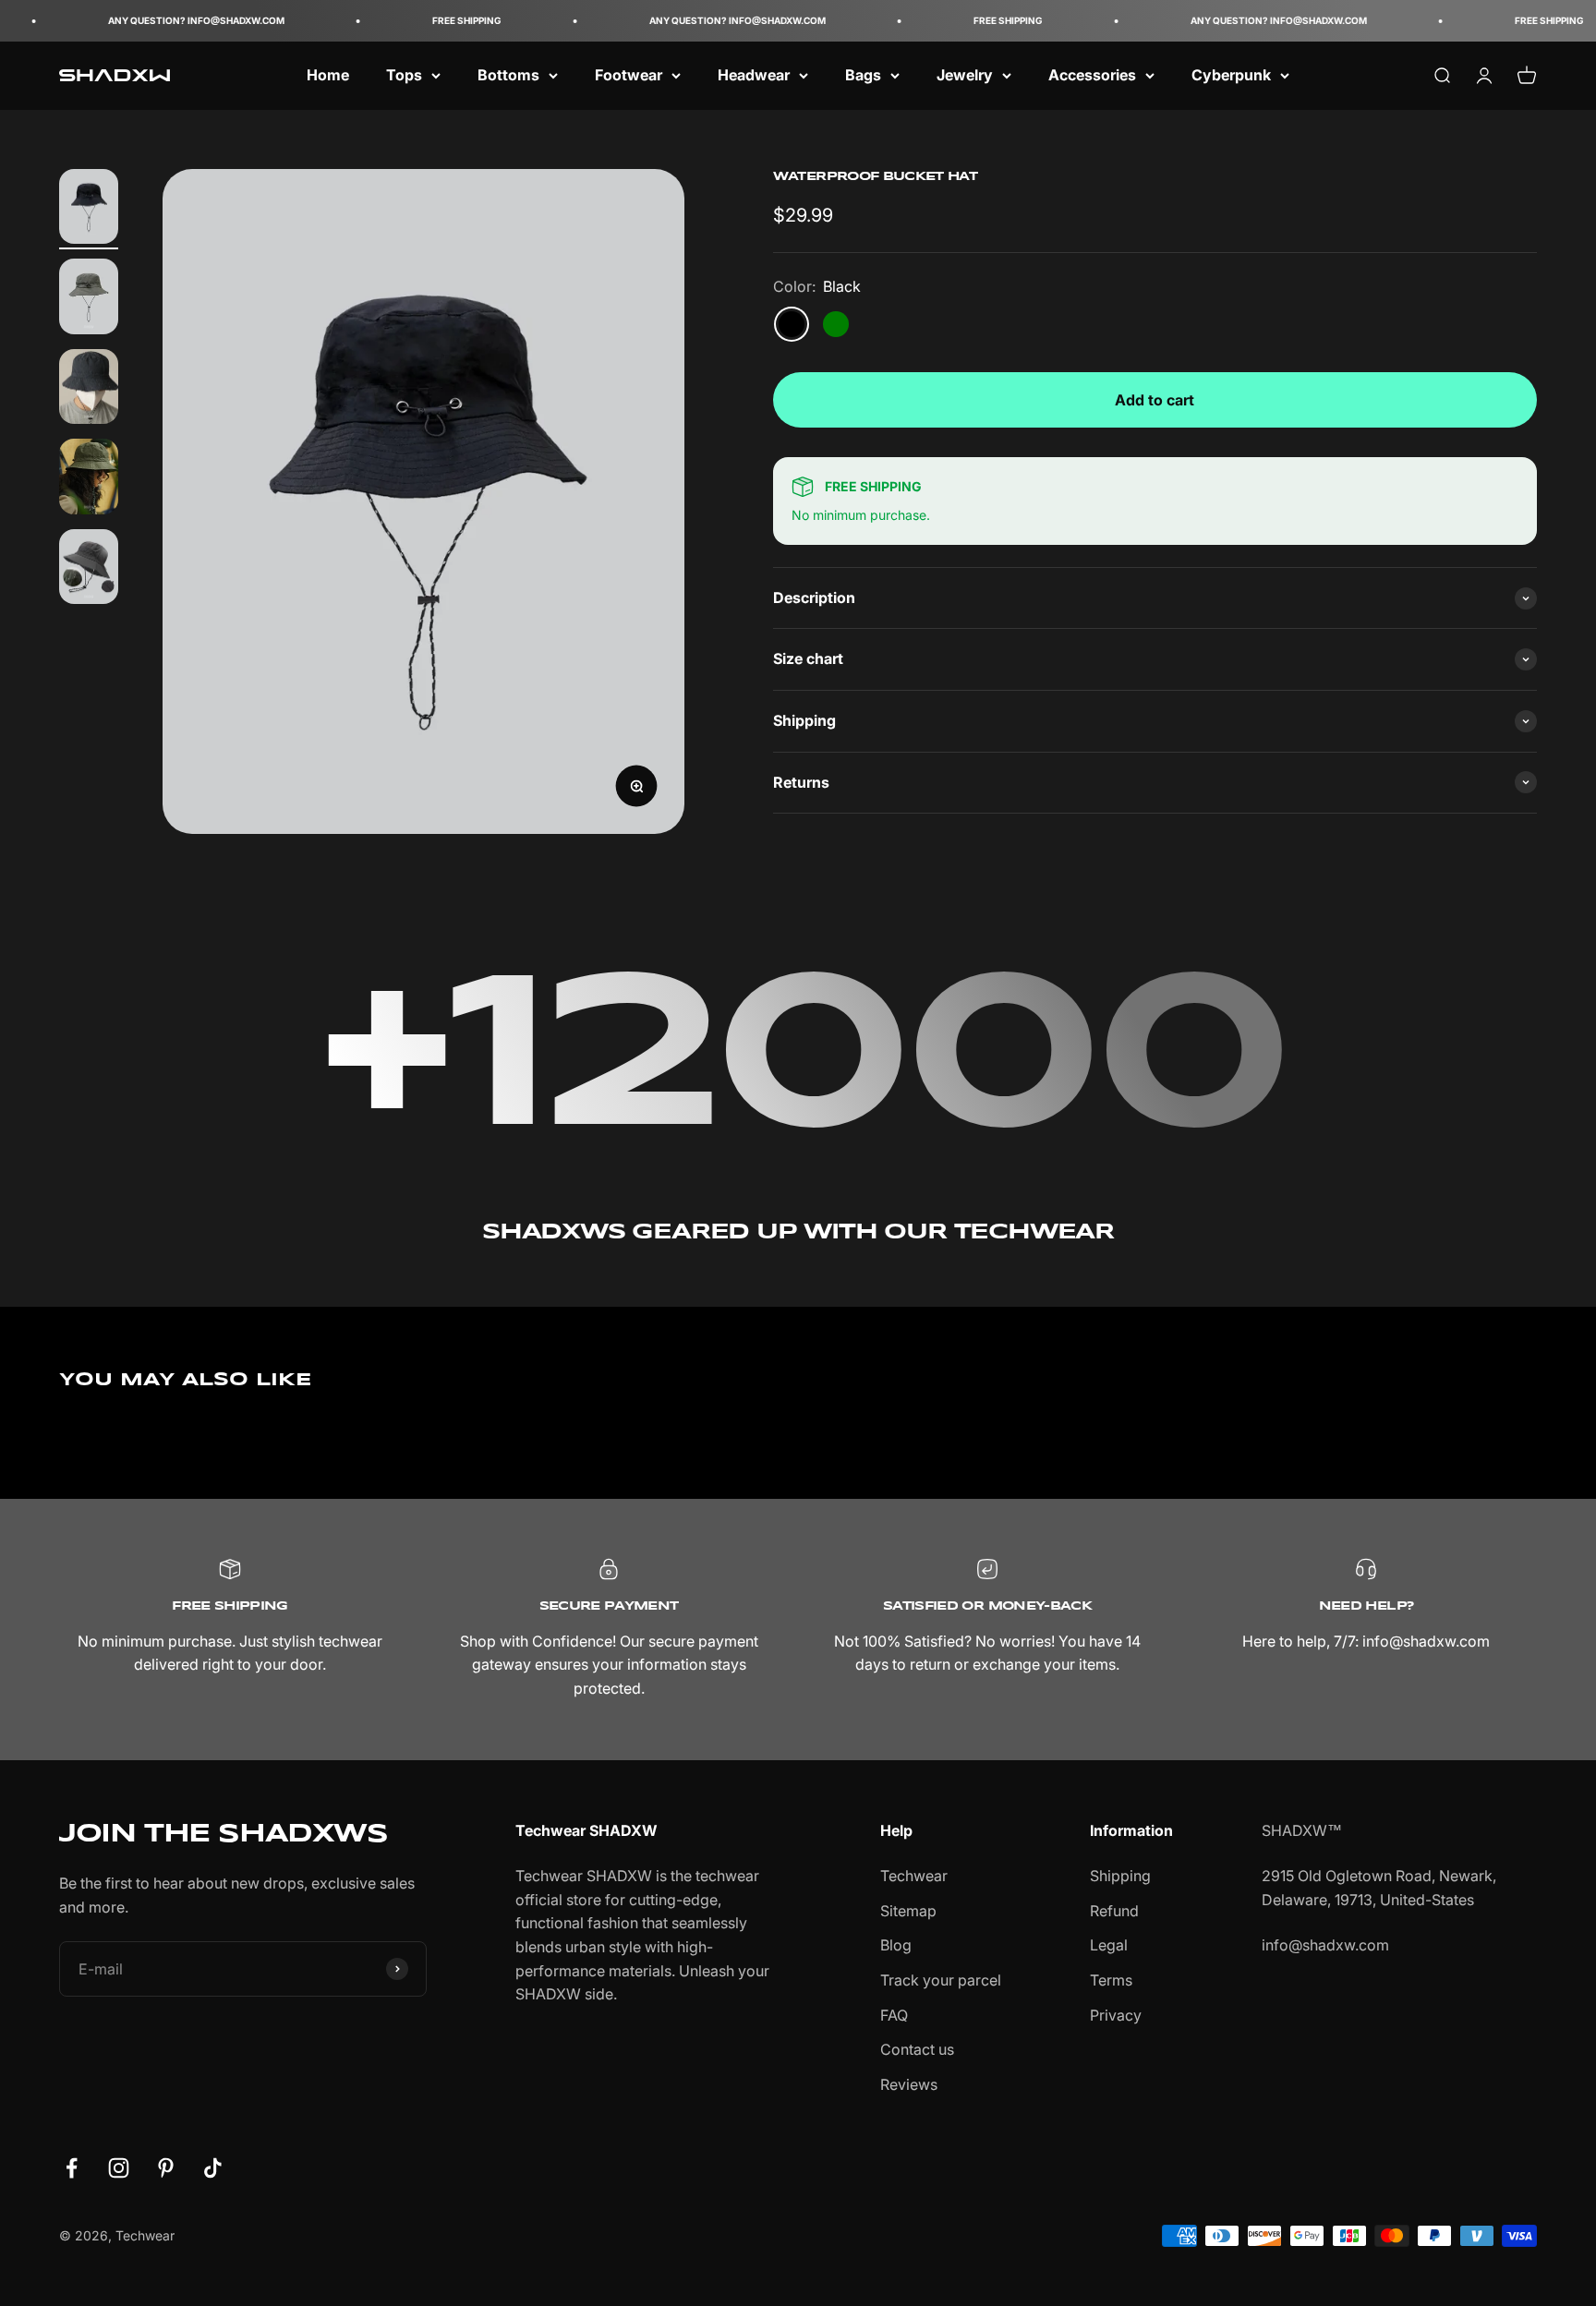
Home (328, 75)
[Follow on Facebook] (72, 2168)
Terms (1111, 1980)
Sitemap (908, 1911)
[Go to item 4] (89, 479)
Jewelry (965, 75)
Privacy (1116, 2015)
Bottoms (508, 75)
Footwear (629, 75)
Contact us (917, 2049)
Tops (404, 75)
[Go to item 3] (89, 390)
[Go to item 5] (89, 570)
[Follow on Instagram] (119, 2168)
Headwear (754, 75)
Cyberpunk (1231, 75)
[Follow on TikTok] (213, 2168)
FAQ (894, 2015)
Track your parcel (941, 1980)
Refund (1114, 1911)
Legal (1109, 1945)
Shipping (1120, 1876)
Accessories (1092, 75)
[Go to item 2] (89, 299)
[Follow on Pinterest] (166, 2168)
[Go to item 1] (89, 210)
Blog (896, 1945)
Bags (863, 75)
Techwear (914, 1876)
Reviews (909, 2084)
